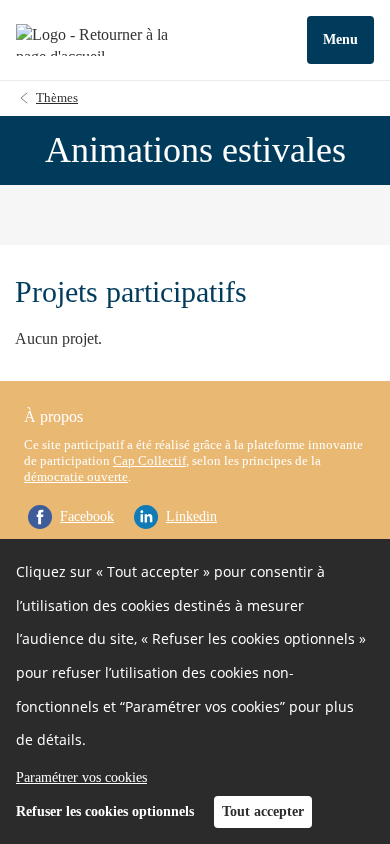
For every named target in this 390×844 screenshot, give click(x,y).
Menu (340, 39)
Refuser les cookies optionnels (105, 811)
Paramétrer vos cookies (81, 777)
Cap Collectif (149, 460)
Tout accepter (263, 811)
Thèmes (57, 97)
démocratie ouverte (76, 476)
